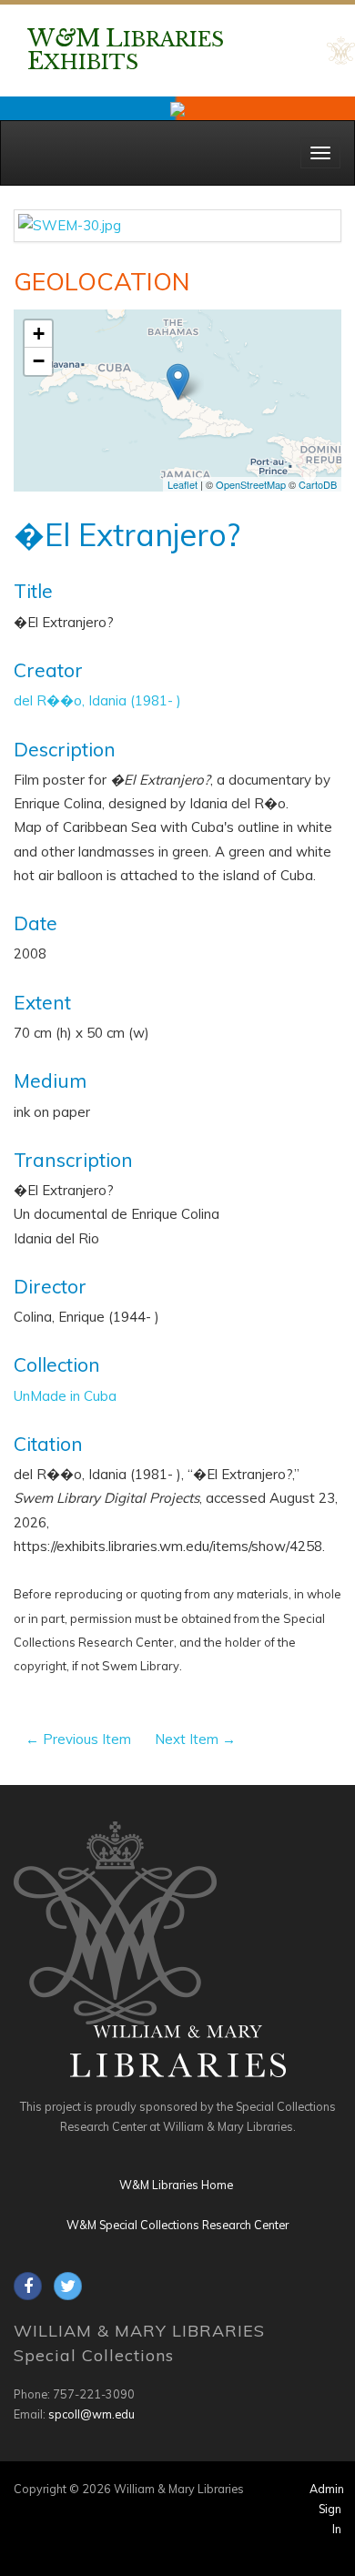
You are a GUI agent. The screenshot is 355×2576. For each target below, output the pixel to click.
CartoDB (318, 484)
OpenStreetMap (251, 484)
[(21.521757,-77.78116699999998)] (178, 382)
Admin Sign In (327, 2509)
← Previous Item (78, 1739)
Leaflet (183, 484)
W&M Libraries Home (176, 2185)
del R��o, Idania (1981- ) (97, 700)
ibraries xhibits (126, 51)
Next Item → (195, 1739)
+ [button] (39, 334)
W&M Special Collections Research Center (177, 2225)
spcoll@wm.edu (91, 2414)
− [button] (39, 361)
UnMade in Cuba (65, 1396)
